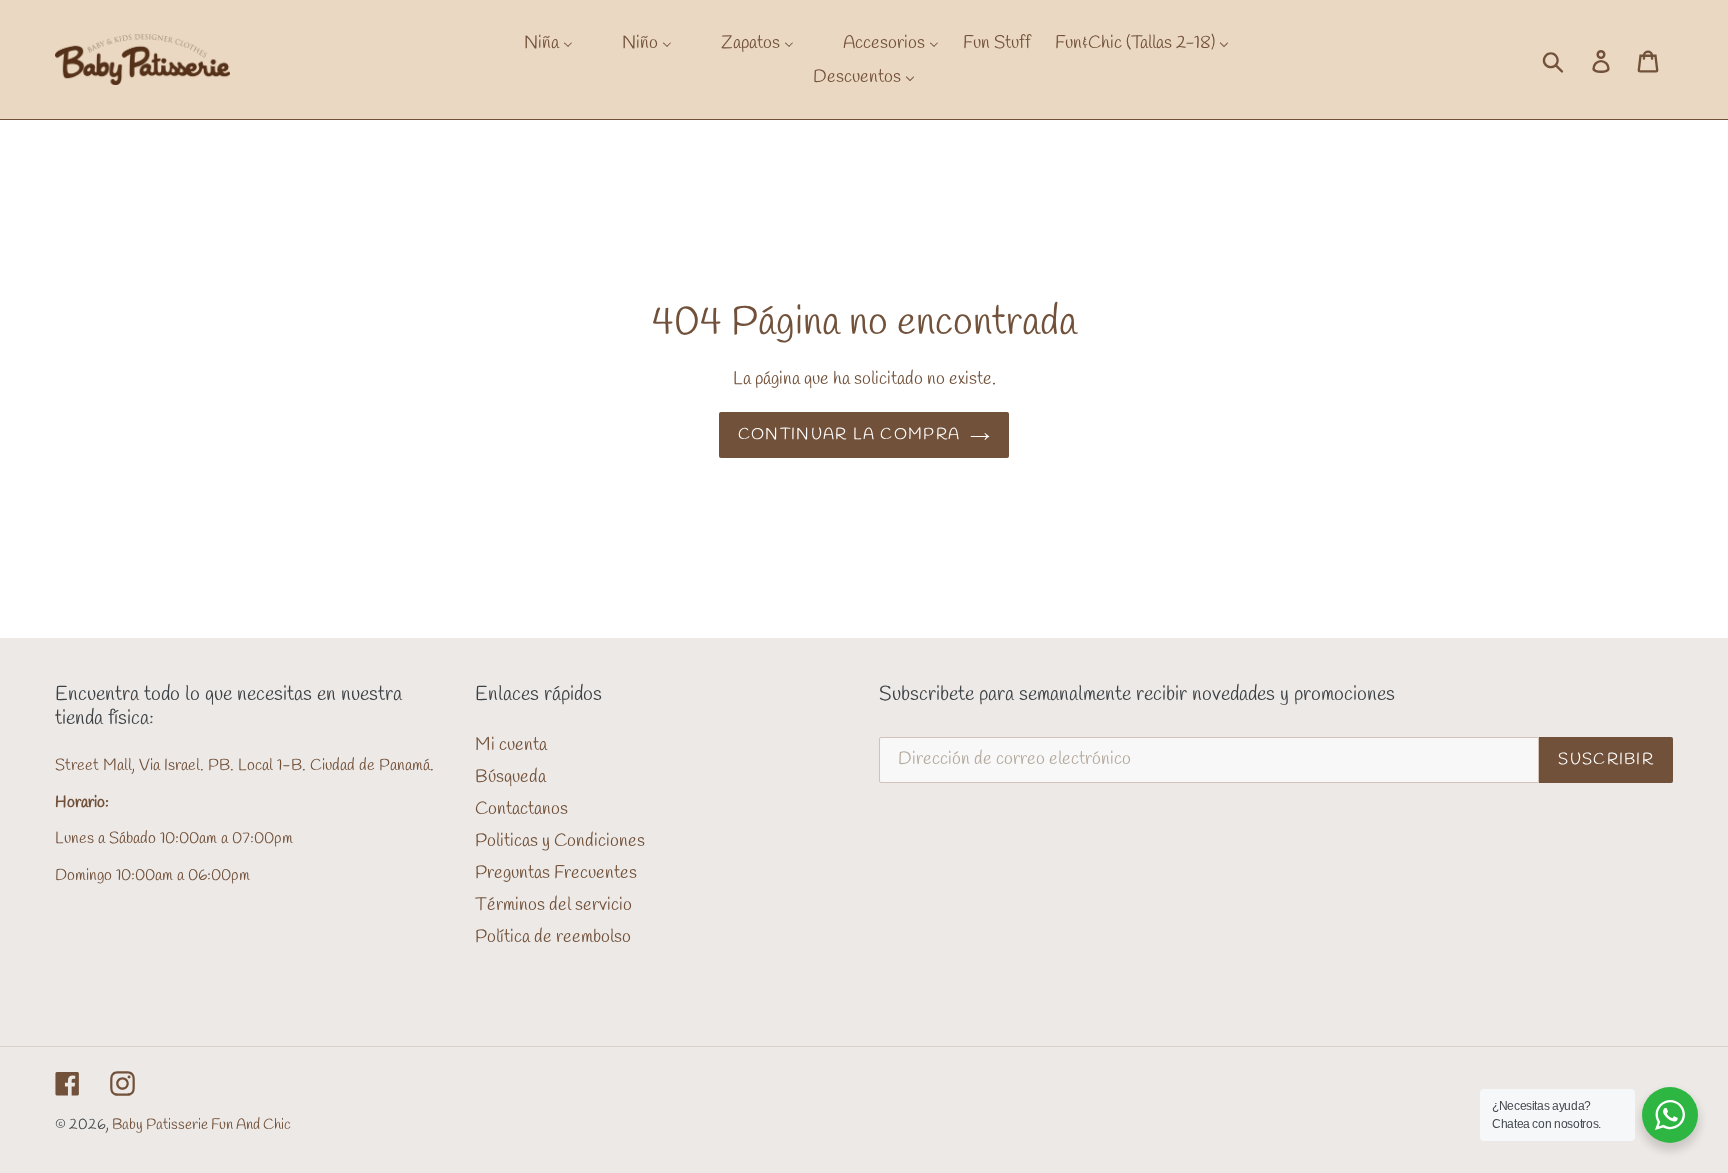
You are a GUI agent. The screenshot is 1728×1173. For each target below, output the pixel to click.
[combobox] (1574, 60)
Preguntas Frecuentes (556, 873)
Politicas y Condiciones (560, 841)
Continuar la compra (849, 434)
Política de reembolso (553, 937)
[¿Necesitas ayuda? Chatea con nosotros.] (1670, 1115)
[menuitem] (536, 42)
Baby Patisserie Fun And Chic (201, 1125)
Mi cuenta (511, 745)
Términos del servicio (553, 905)
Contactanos (521, 809)
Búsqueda (510, 777)
